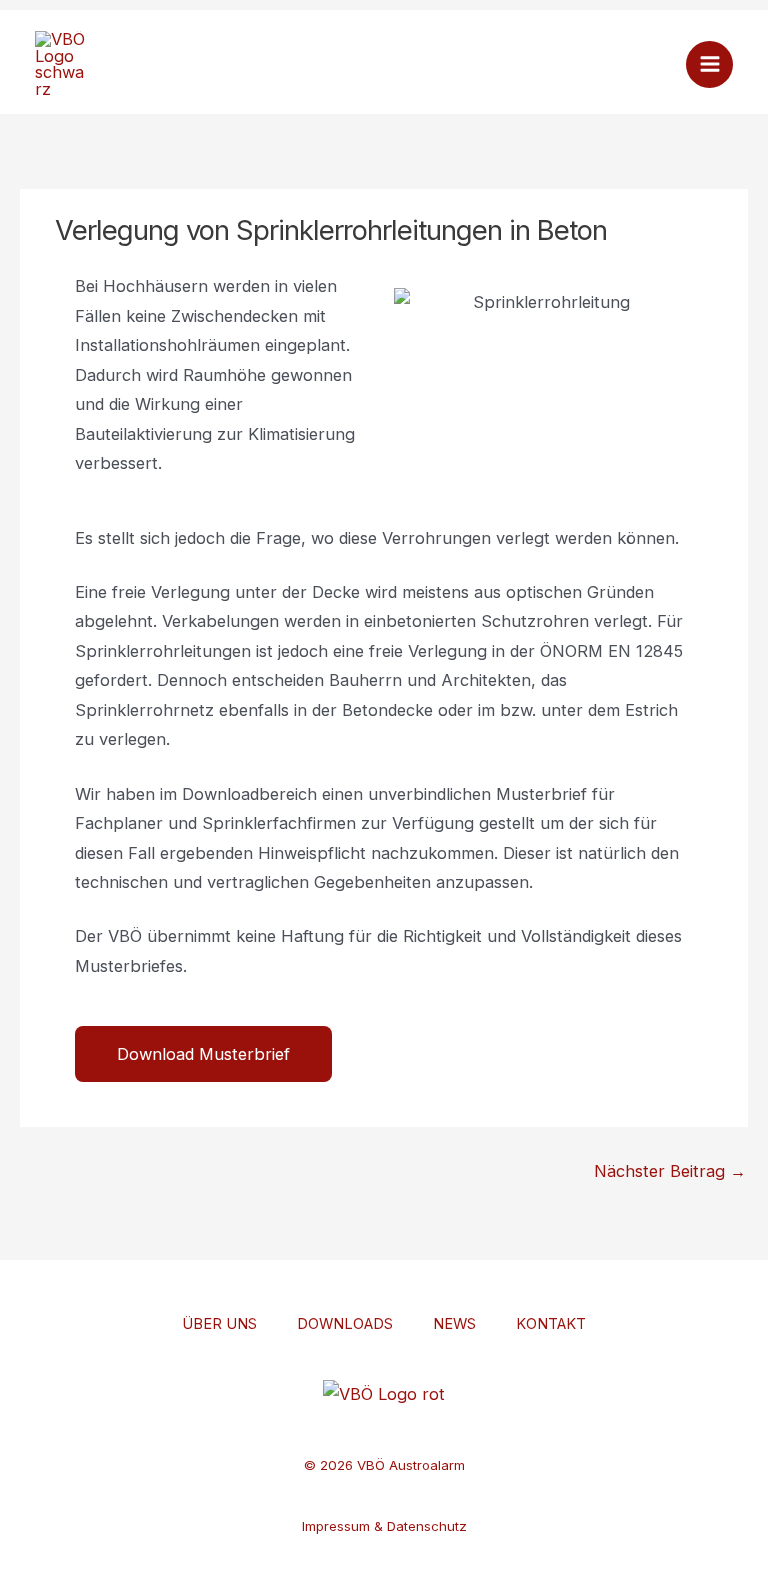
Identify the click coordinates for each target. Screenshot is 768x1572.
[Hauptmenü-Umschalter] (709, 64)
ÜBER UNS (219, 1324)
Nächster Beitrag (670, 1171)
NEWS (454, 1324)
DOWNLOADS (345, 1324)
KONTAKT (551, 1324)
